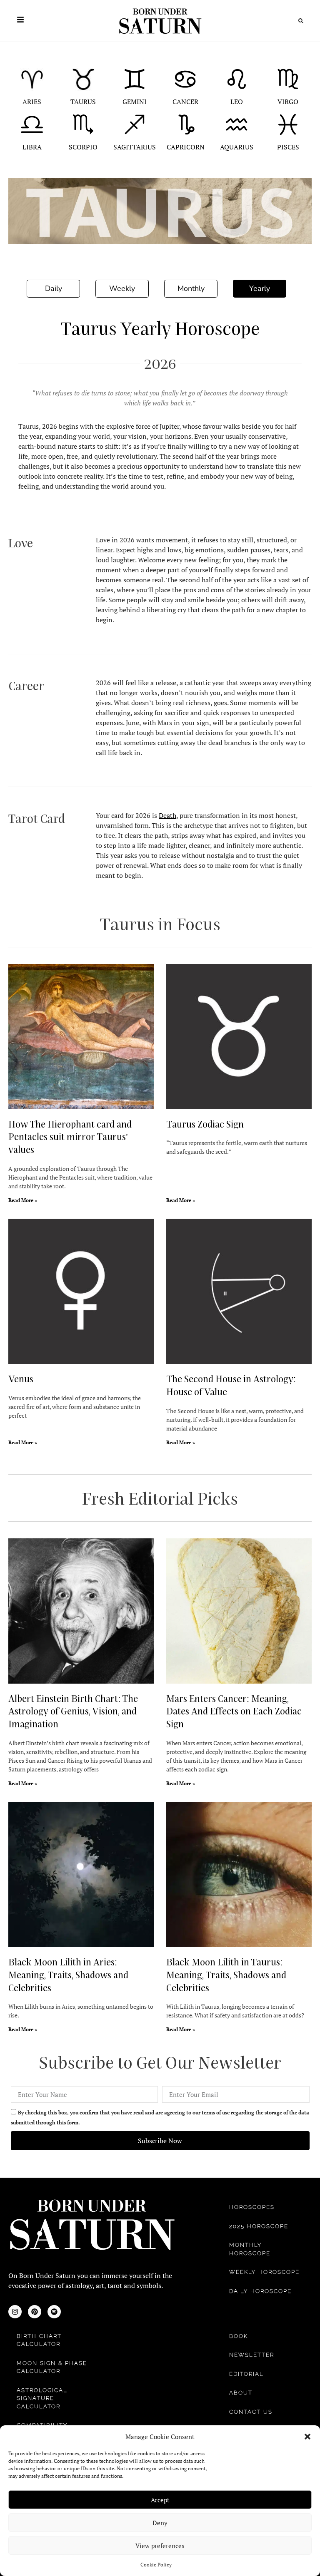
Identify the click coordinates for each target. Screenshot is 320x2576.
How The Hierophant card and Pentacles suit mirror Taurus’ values (70, 1137)
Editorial (246, 2374)
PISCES (288, 147)
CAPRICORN (186, 147)
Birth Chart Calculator (39, 2340)
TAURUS (83, 102)
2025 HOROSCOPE (259, 2226)
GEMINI (135, 102)
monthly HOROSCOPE (250, 2249)
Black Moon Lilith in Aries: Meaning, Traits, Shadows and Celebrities (68, 1975)
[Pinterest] (35, 2312)
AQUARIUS (237, 147)
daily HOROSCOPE (260, 2291)
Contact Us (251, 2412)
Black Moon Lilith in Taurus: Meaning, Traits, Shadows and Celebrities (226, 1975)
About (241, 2393)
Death (167, 815)
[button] (307, 2437)
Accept (160, 2500)
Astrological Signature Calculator (42, 2398)
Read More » (23, 1200)
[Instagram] (15, 2312)
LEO (237, 102)
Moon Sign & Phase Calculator (52, 2367)
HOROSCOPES (252, 2207)
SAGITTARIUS (135, 147)
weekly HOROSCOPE (264, 2272)
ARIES (32, 102)
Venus (21, 1379)
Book (239, 2336)
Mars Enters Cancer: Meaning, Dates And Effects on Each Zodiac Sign (234, 1711)
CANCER (185, 102)
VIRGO (288, 102)
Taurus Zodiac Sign (205, 1124)
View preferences (160, 2546)
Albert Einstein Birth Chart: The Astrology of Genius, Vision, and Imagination (73, 1711)
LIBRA (32, 147)
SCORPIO (83, 147)
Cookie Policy (156, 2565)
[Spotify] (54, 2312)
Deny (160, 2523)
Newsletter (252, 2355)
